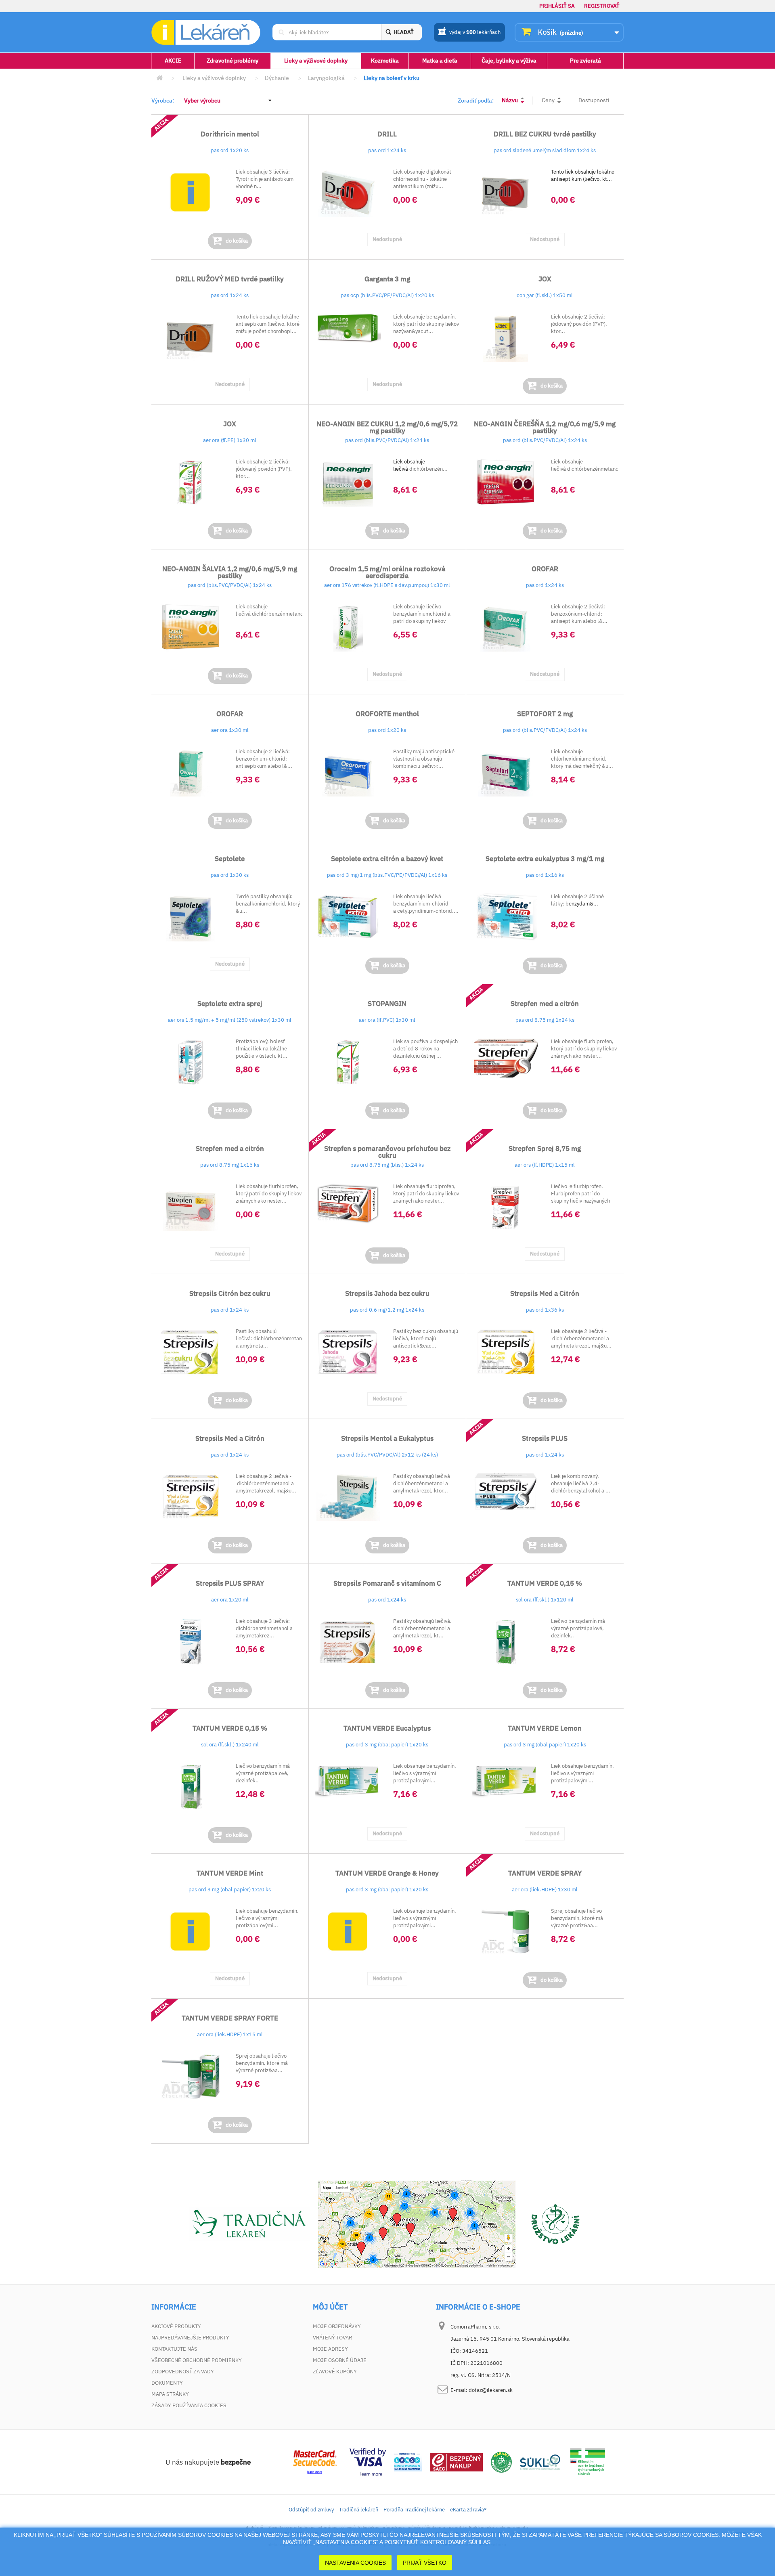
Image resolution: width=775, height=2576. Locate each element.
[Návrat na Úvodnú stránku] (159, 78)
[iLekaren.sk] (206, 32)
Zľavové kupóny (335, 2372)
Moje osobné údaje (340, 2360)
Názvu (510, 100)
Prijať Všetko (425, 2563)
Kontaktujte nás (174, 2349)
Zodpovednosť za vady (183, 2372)
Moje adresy (330, 2349)
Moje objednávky (337, 2326)
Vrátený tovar (332, 2338)
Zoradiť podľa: (476, 101)
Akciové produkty (176, 2326)
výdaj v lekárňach (475, 32)
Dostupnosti (594, 100)
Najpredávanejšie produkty (190, 2338)
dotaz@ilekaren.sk (491, 2390)
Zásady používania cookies (189, 2405)
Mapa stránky (170, 2394)
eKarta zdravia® (468, 2510)
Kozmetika (385, 61)
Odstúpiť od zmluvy (311, 2510)
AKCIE (173, 61)
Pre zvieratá (585, 61)
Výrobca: (163, 101)
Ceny (548, 100)
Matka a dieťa (440, 61)
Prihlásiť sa (557, 6)
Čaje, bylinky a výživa (509, 61)
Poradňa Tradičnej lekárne (414, 2510)
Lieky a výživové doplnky (316, 61)
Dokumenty (167, 2383)
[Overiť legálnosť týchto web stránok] (588, 2462)
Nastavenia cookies (355, 2563)
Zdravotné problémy (232, 61)
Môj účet (330, 2307)
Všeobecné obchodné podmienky (197, 2360)
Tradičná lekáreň (359, 2510)
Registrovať (602, 6)
